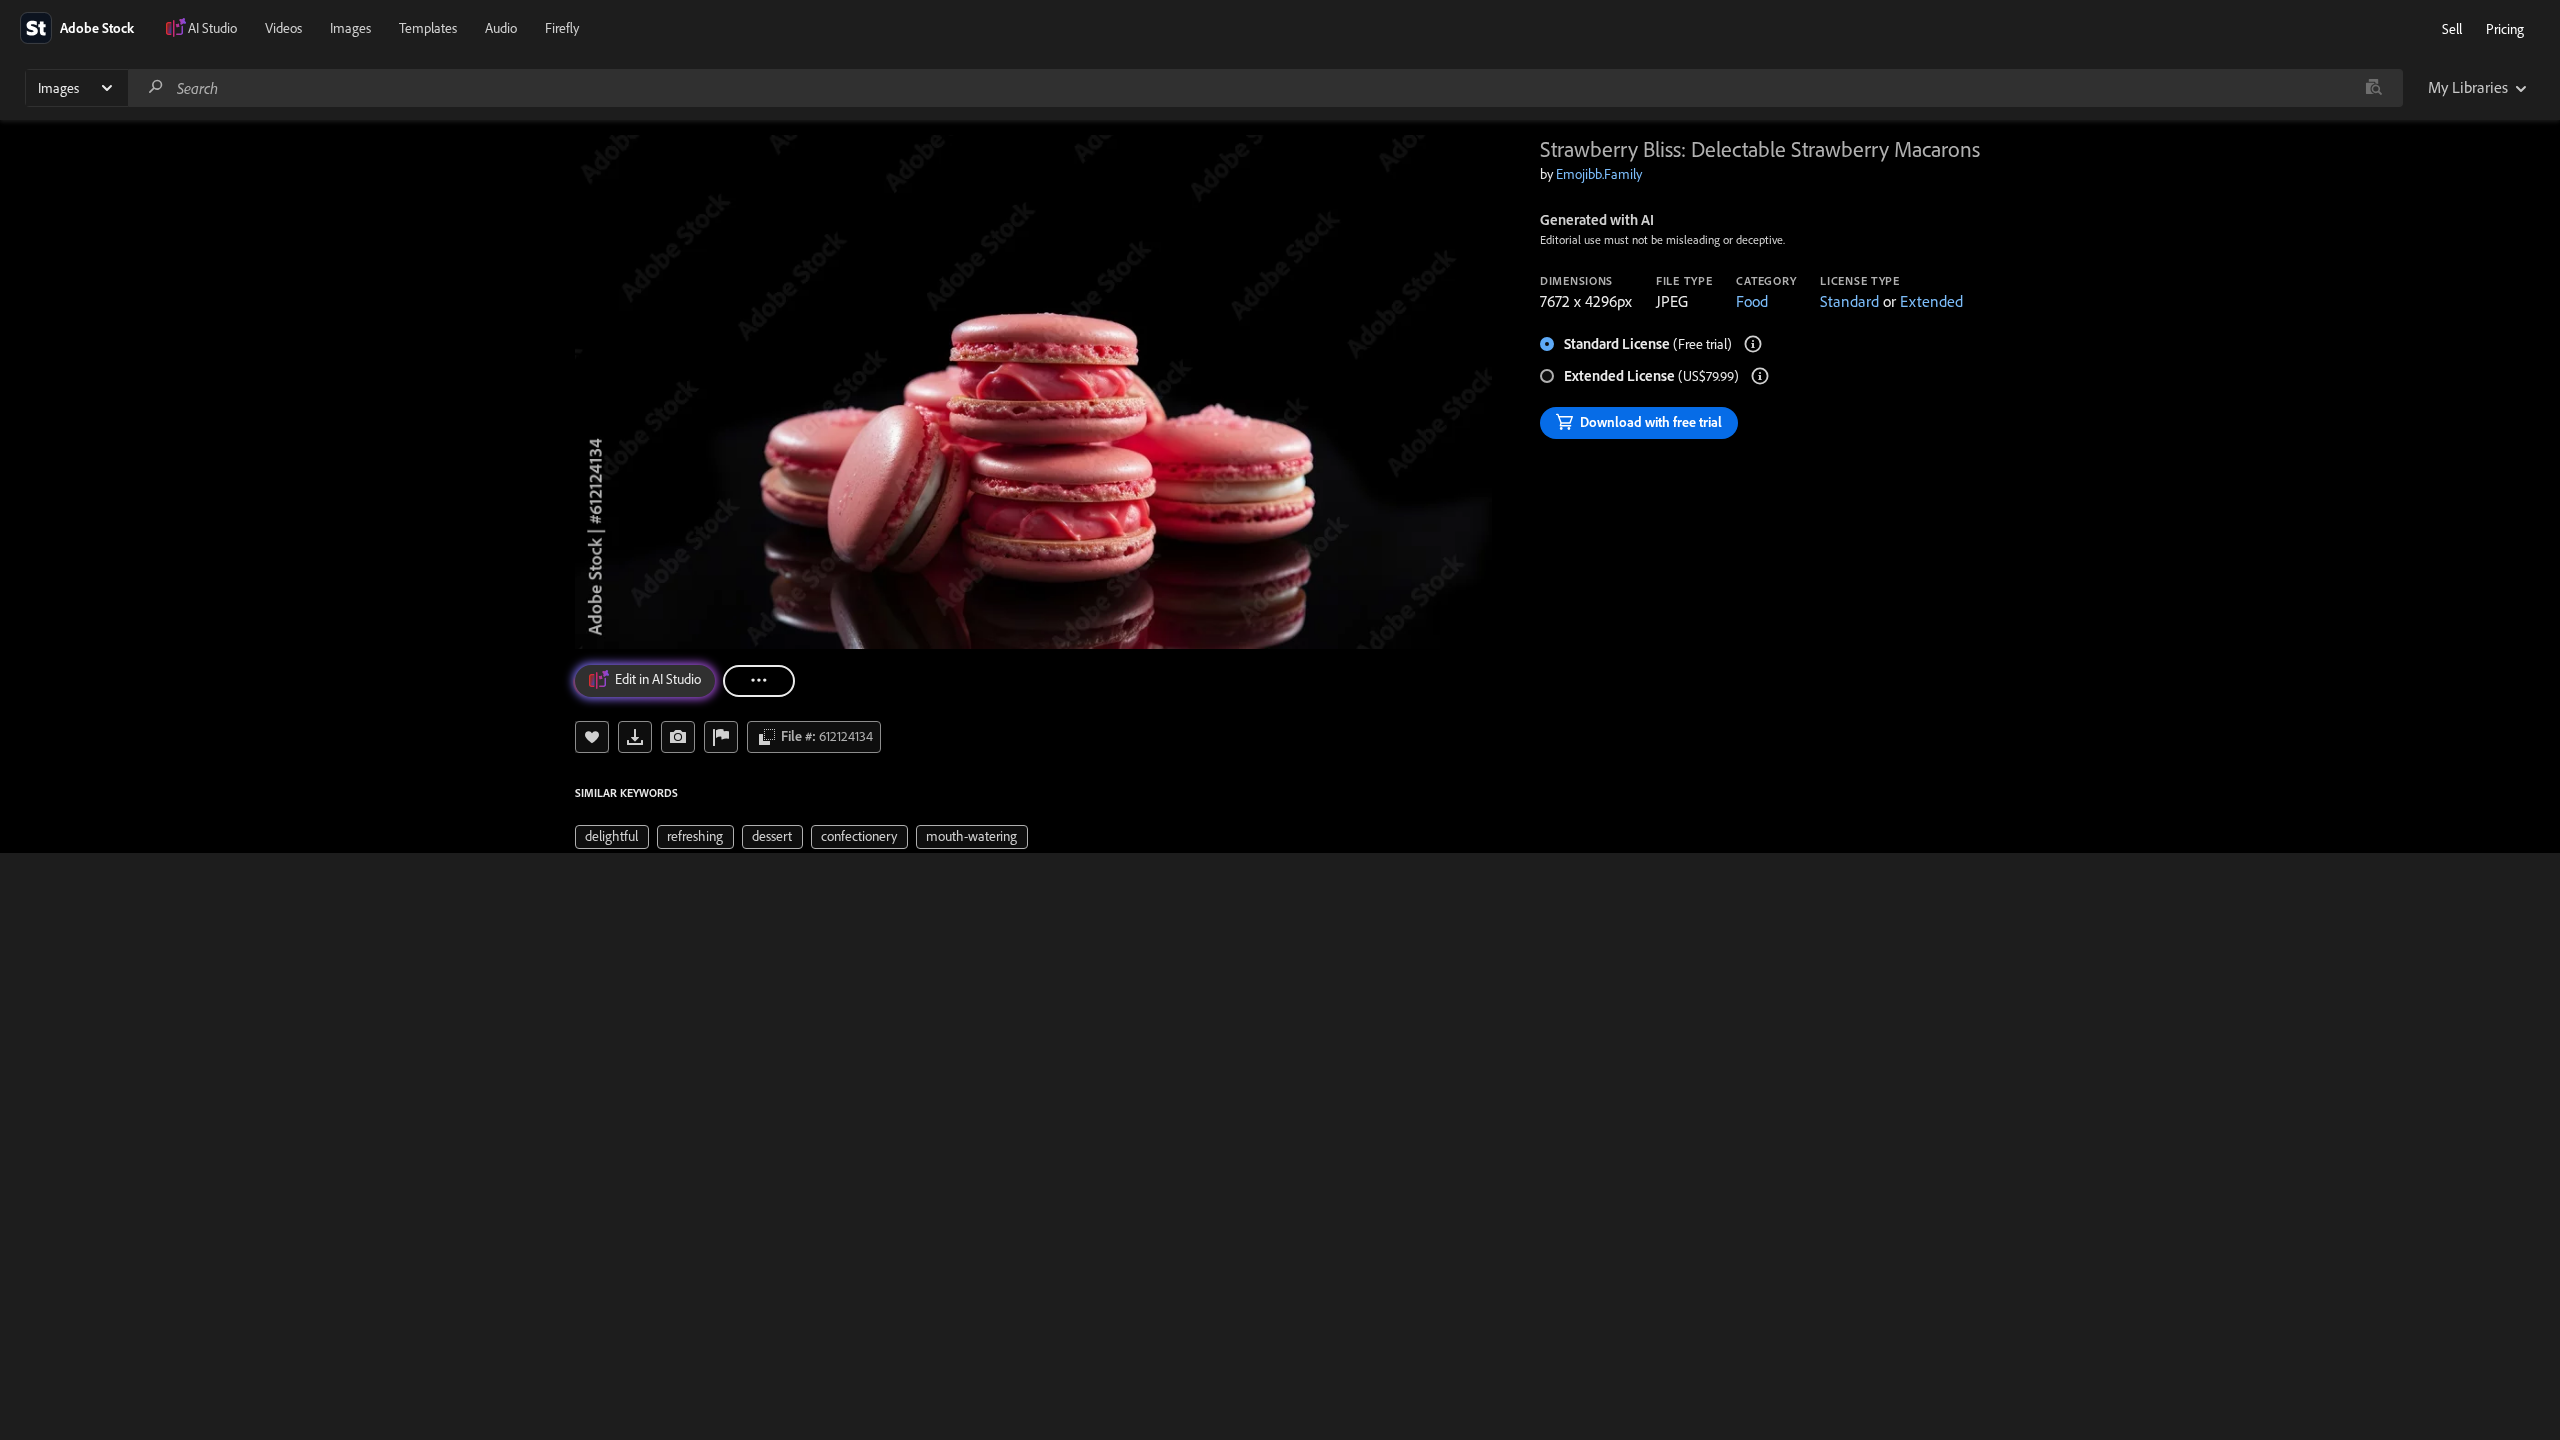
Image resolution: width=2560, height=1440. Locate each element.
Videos (283, 28)
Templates (428, 28)
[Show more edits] (759, 681)
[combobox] (1265, 88)
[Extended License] (1760, 376)
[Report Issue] (721, 737)
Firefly (562, 28)
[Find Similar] (678, 737)
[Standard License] (1753, 344)
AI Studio (212, 28)
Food (1752, 301)
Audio (501, 28)
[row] (612, 837)
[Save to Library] (592, 737)
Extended (1931, 301)
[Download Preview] (635, 737)
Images (350, 28)
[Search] (156, 87)
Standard (1849, 301)
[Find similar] (2373, 88)
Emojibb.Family (1599, 174)
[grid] (801, 835)
